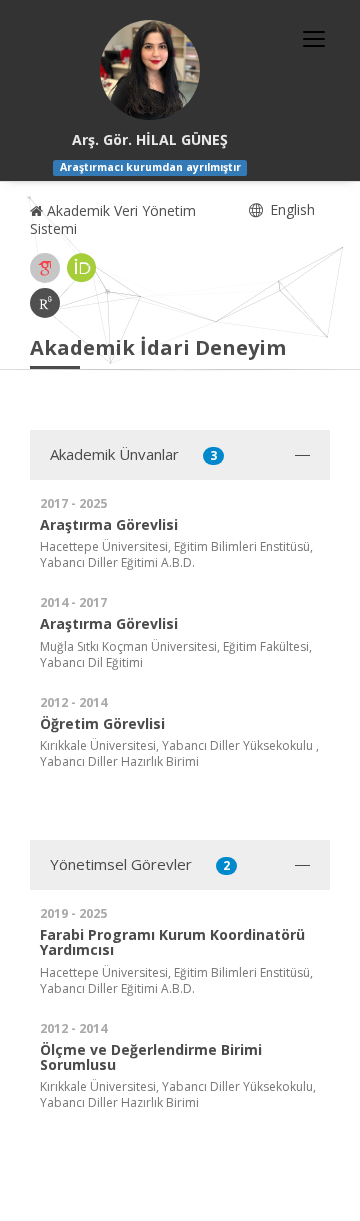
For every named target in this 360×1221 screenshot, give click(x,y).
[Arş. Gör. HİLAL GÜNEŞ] (150, 70)
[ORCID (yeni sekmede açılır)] (82, 268)
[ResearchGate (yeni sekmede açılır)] (45, 303)
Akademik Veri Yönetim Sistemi (113, 219)
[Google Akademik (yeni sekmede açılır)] (45, 268)
